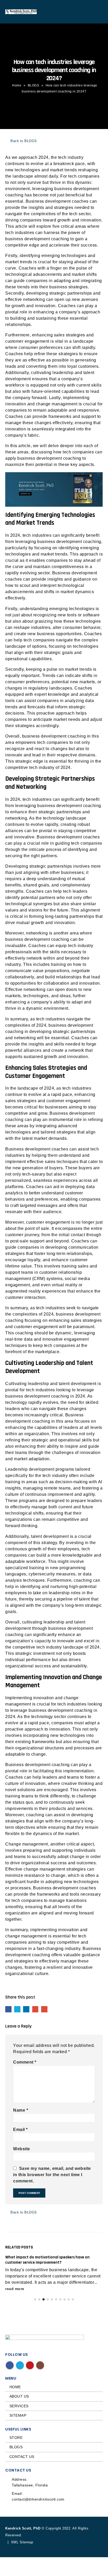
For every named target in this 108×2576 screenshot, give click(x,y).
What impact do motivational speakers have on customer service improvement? (47, 2260)
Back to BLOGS (23, 141)
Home (17, 85)
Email (44, 2009)
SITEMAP (18, 2415)
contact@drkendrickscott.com (38, 2499)
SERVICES (19, 2406)
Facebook (8, 2009)
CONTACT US (22, 2457)
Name (21, 2110)
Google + (35, 2009)
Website (22, 2149)
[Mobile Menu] (98, 12)
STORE (16, 2438)
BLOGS (34, 85)
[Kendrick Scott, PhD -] (21, 12)
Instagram (40, 2365)
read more (15, 2289)
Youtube (30, 2365)
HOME (15, 2387)
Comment (25, 2062)
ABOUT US (19, 2396)
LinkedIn (26, 2009)
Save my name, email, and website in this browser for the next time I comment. (52, 2175)
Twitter (17, 2009)
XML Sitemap (22, 2542)
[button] (35, 2299)
